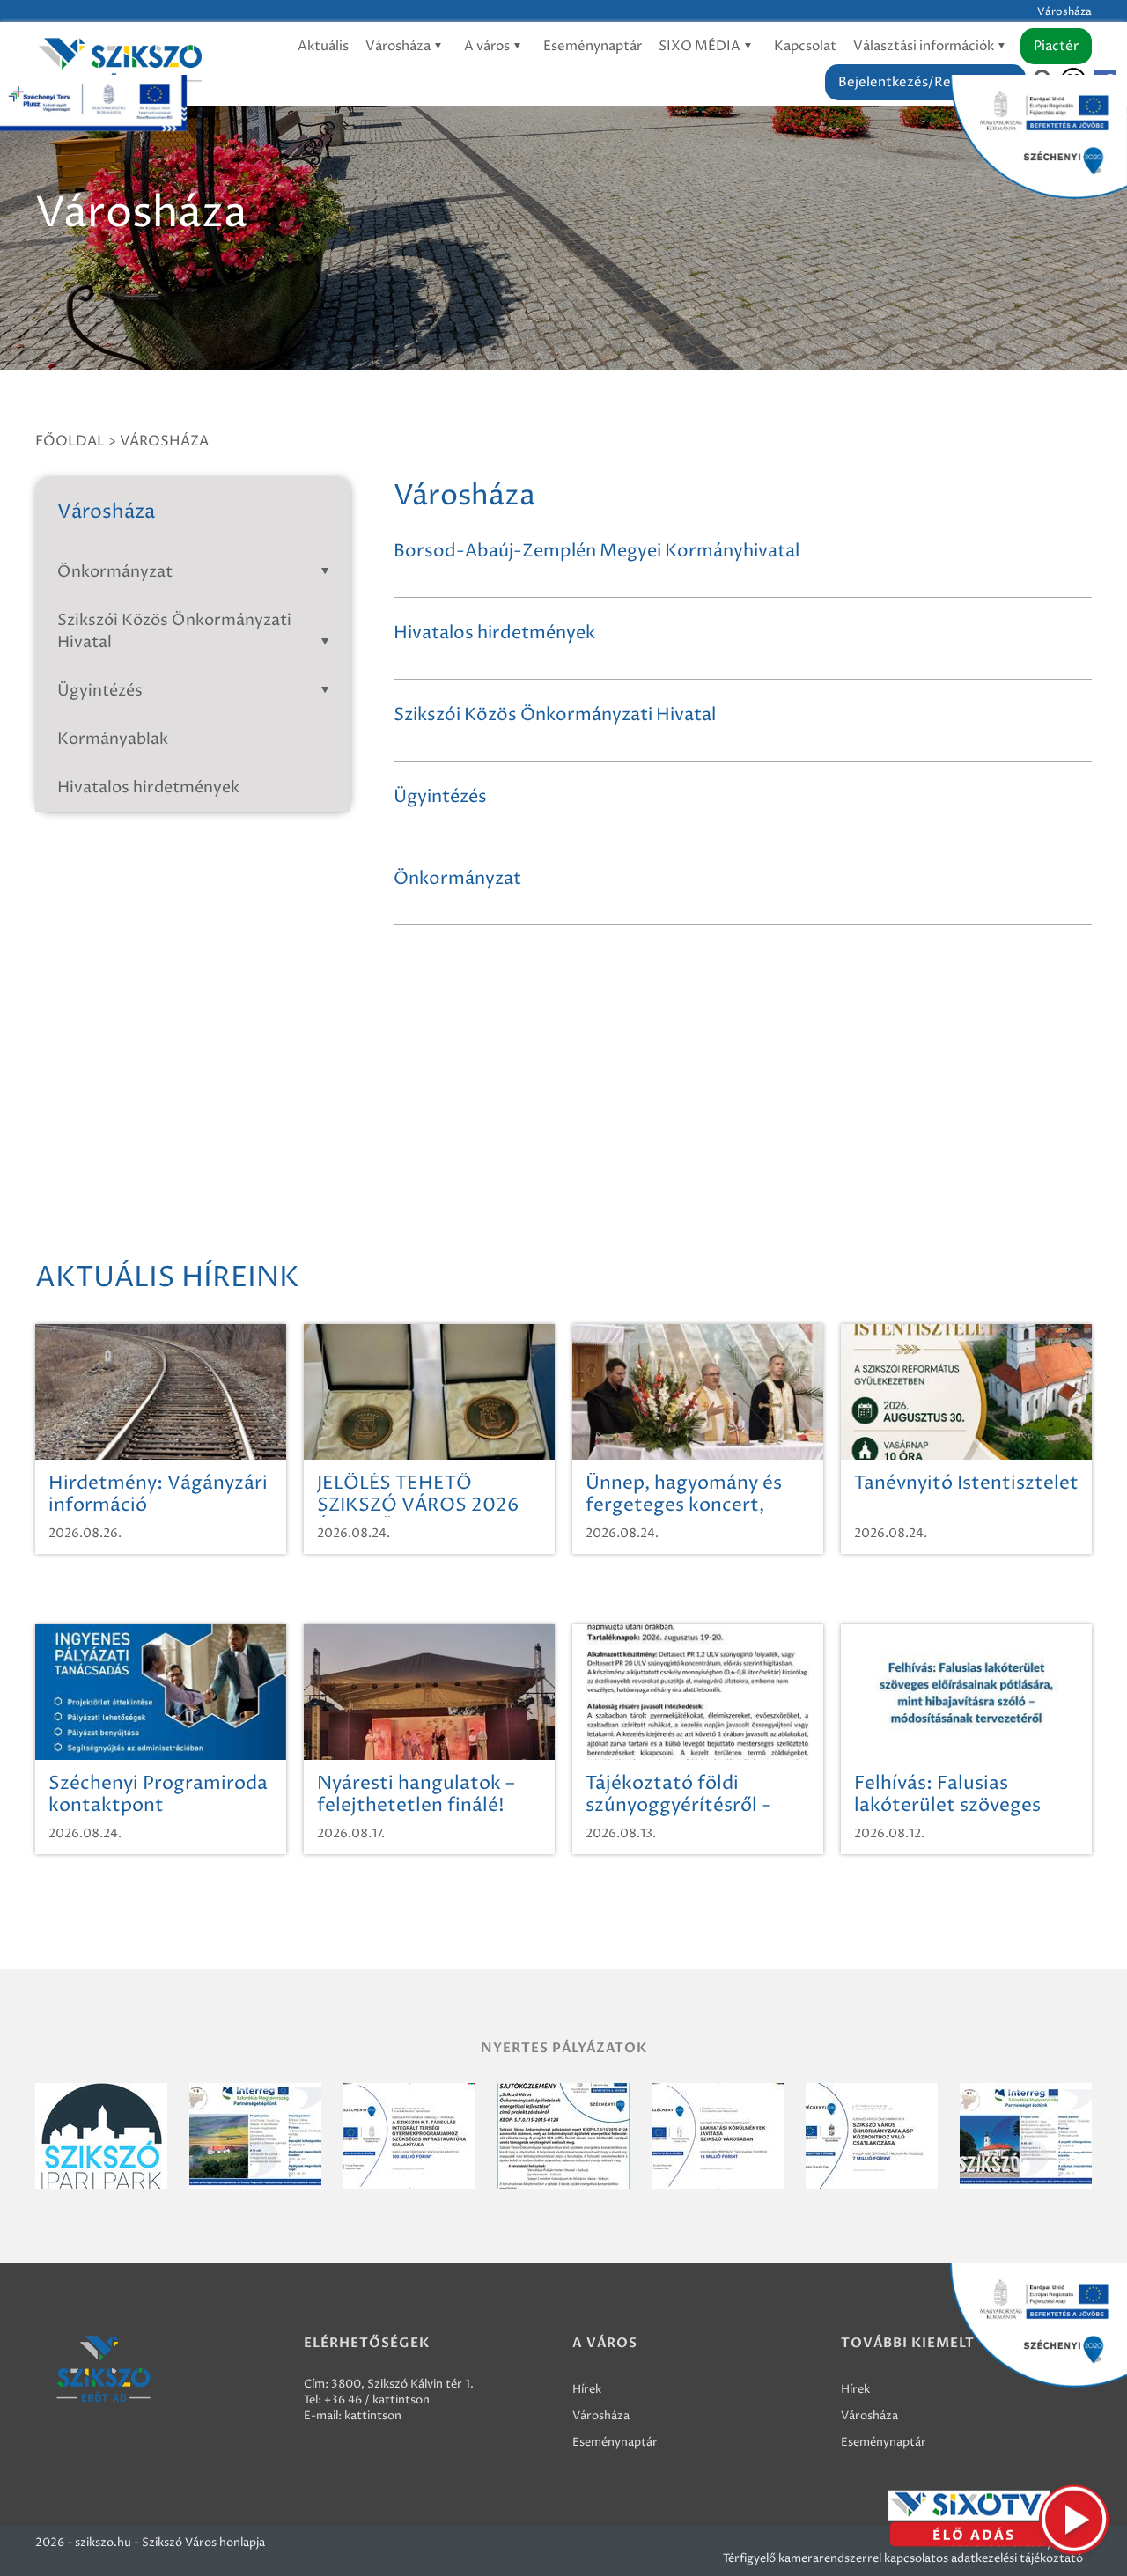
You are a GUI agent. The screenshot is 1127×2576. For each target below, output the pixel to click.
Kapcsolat (805, 46)
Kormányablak (113, 739)
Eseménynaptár (593, 46)
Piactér (1056, 46)
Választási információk (925, 46)
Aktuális (323, 46)
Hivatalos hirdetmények (148, 788)
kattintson (373, 2416)
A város (488, 46)
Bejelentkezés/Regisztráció (925, 82)
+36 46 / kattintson (377, 2400)
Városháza (399, 46)
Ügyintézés (100, 691)
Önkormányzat (115, 572)
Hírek (587, 2389)
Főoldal (70, 441)
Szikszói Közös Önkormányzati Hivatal (174, 631)
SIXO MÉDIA (701, 46)
